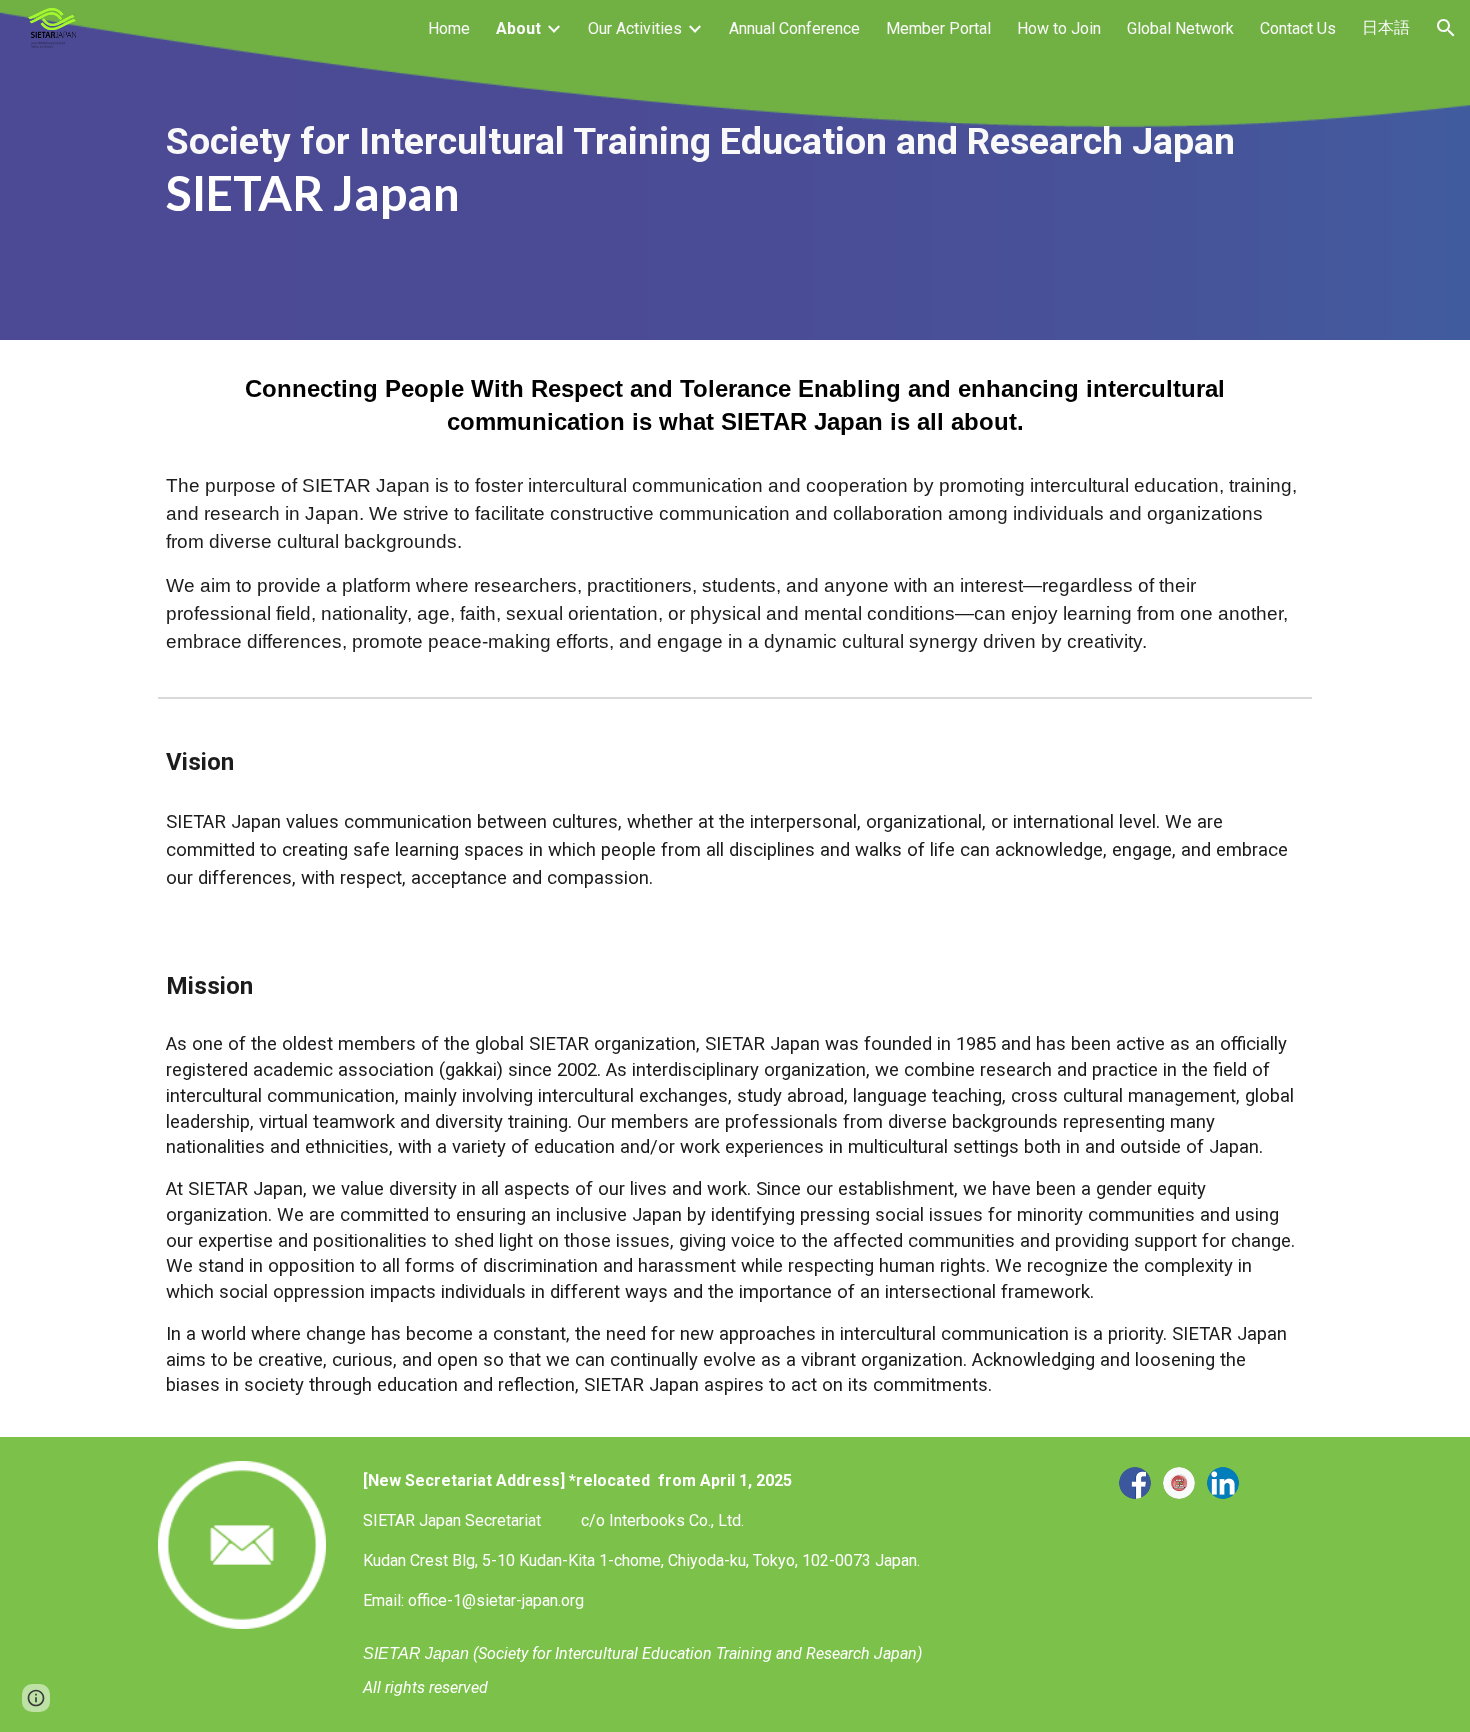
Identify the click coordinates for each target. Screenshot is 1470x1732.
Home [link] (449, 28)
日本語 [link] (1386, 27)
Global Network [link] (1180, 28)
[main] (735, 170)
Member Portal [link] (938, 28)
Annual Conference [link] (794, 28)
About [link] (518, 28)
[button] (1446, 28)
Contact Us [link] (1298, 28)
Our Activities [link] (635, 28)
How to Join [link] (1059, 28)
